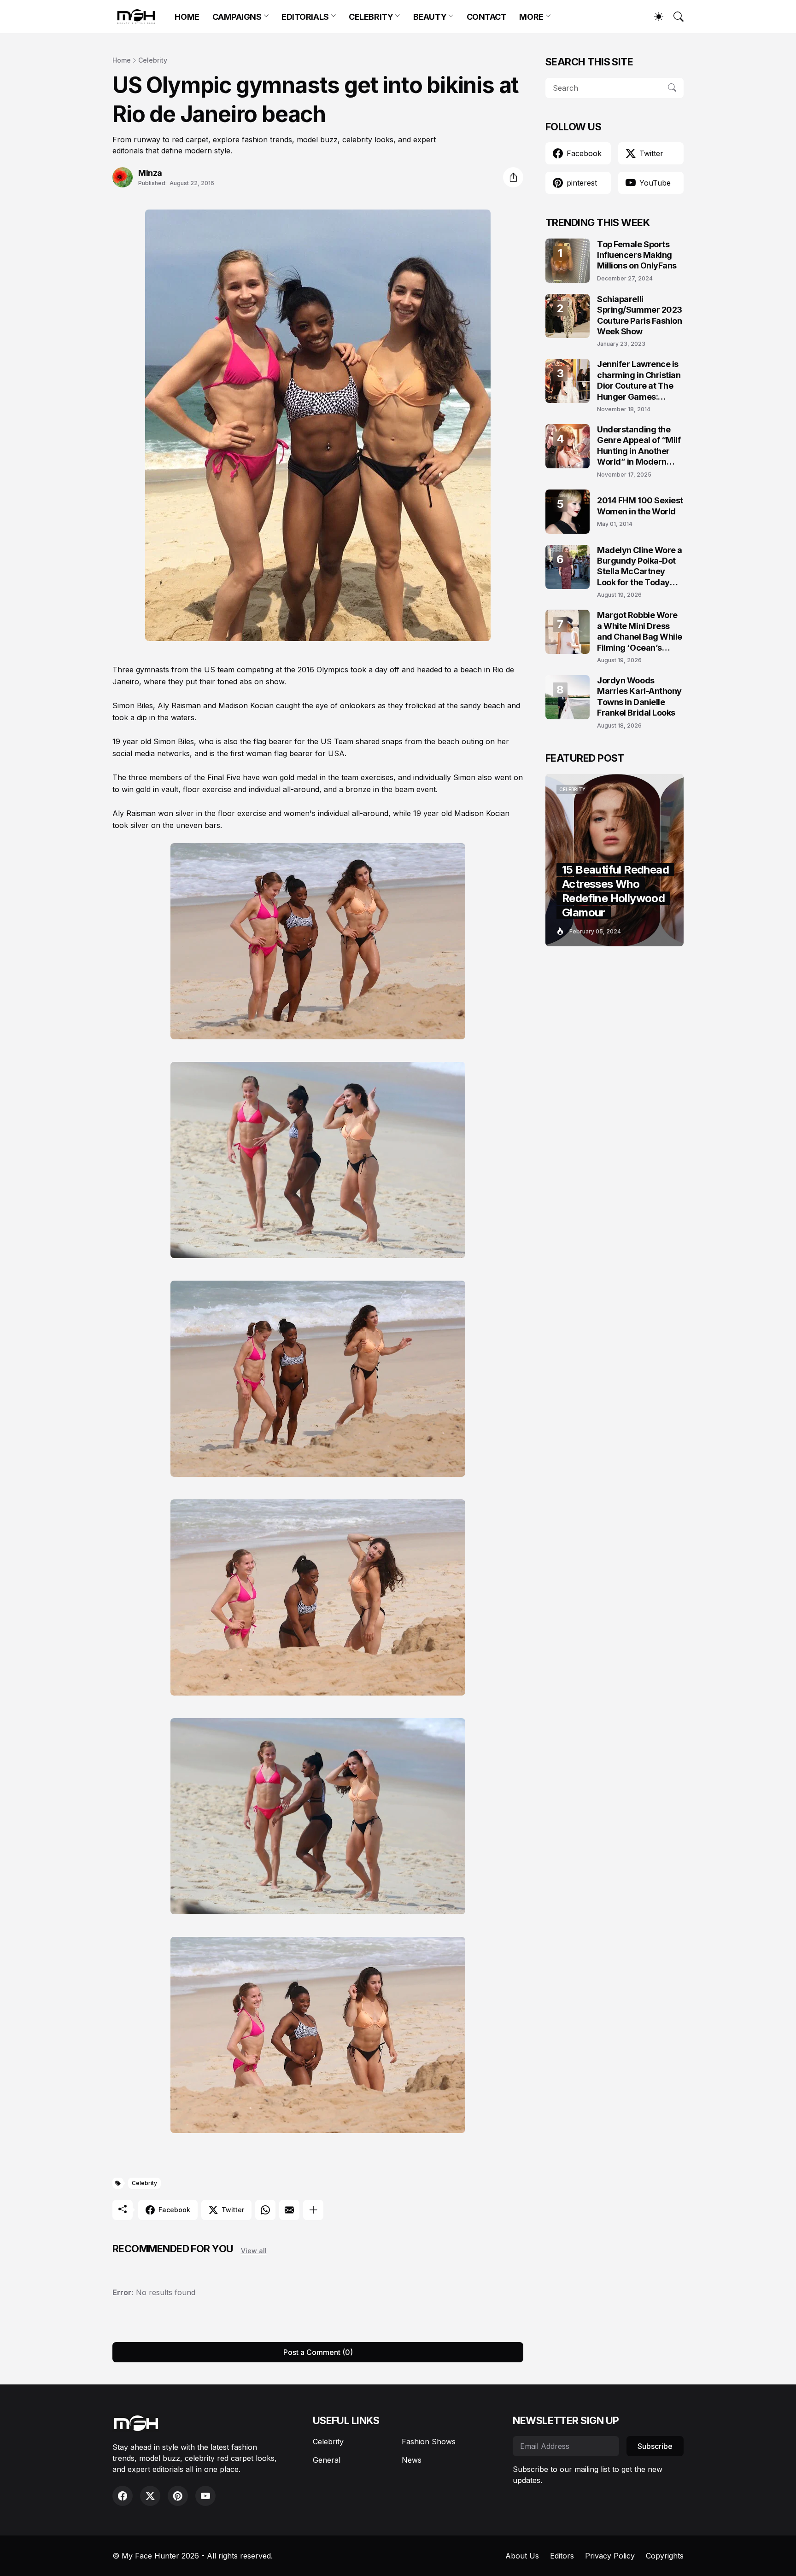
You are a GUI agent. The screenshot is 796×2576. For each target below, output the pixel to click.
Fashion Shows (429, 2442)
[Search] (674, 17)
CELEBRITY (371, 17)
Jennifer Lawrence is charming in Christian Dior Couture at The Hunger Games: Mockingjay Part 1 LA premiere (639, 381)
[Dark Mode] (654, 17)
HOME (187, 17)
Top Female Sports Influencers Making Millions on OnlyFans (637, 255)
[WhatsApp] (265, 2210)
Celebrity (153, 60)
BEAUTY (430, 17)
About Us (522, 2556)
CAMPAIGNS (237, 17)
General (327, 2460)
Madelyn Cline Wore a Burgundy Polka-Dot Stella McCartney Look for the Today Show (640, 567)
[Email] (289, 2210)
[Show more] (313, 2210)
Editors (562, 2556)
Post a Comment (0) (318, 2352)
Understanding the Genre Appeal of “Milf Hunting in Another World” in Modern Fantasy (639, 446)
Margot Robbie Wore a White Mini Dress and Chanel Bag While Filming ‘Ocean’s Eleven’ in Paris (640, 632)
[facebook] (123, 2496)
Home (122, 60)
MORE (531, 17)
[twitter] (150, 2496)
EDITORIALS (305, 17)
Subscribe (655, 2446)
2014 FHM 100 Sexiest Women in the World (640, 506)
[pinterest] (178, 2496)
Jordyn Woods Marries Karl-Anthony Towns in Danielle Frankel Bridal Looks (639, 696)
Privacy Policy (610, 2556)
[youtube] (205, 2496)
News (412, 2460)
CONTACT (487, 17)
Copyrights (665, 2556)
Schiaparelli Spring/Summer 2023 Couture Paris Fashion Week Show (640, 315)
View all (254, 2251)
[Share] (513, 177)
